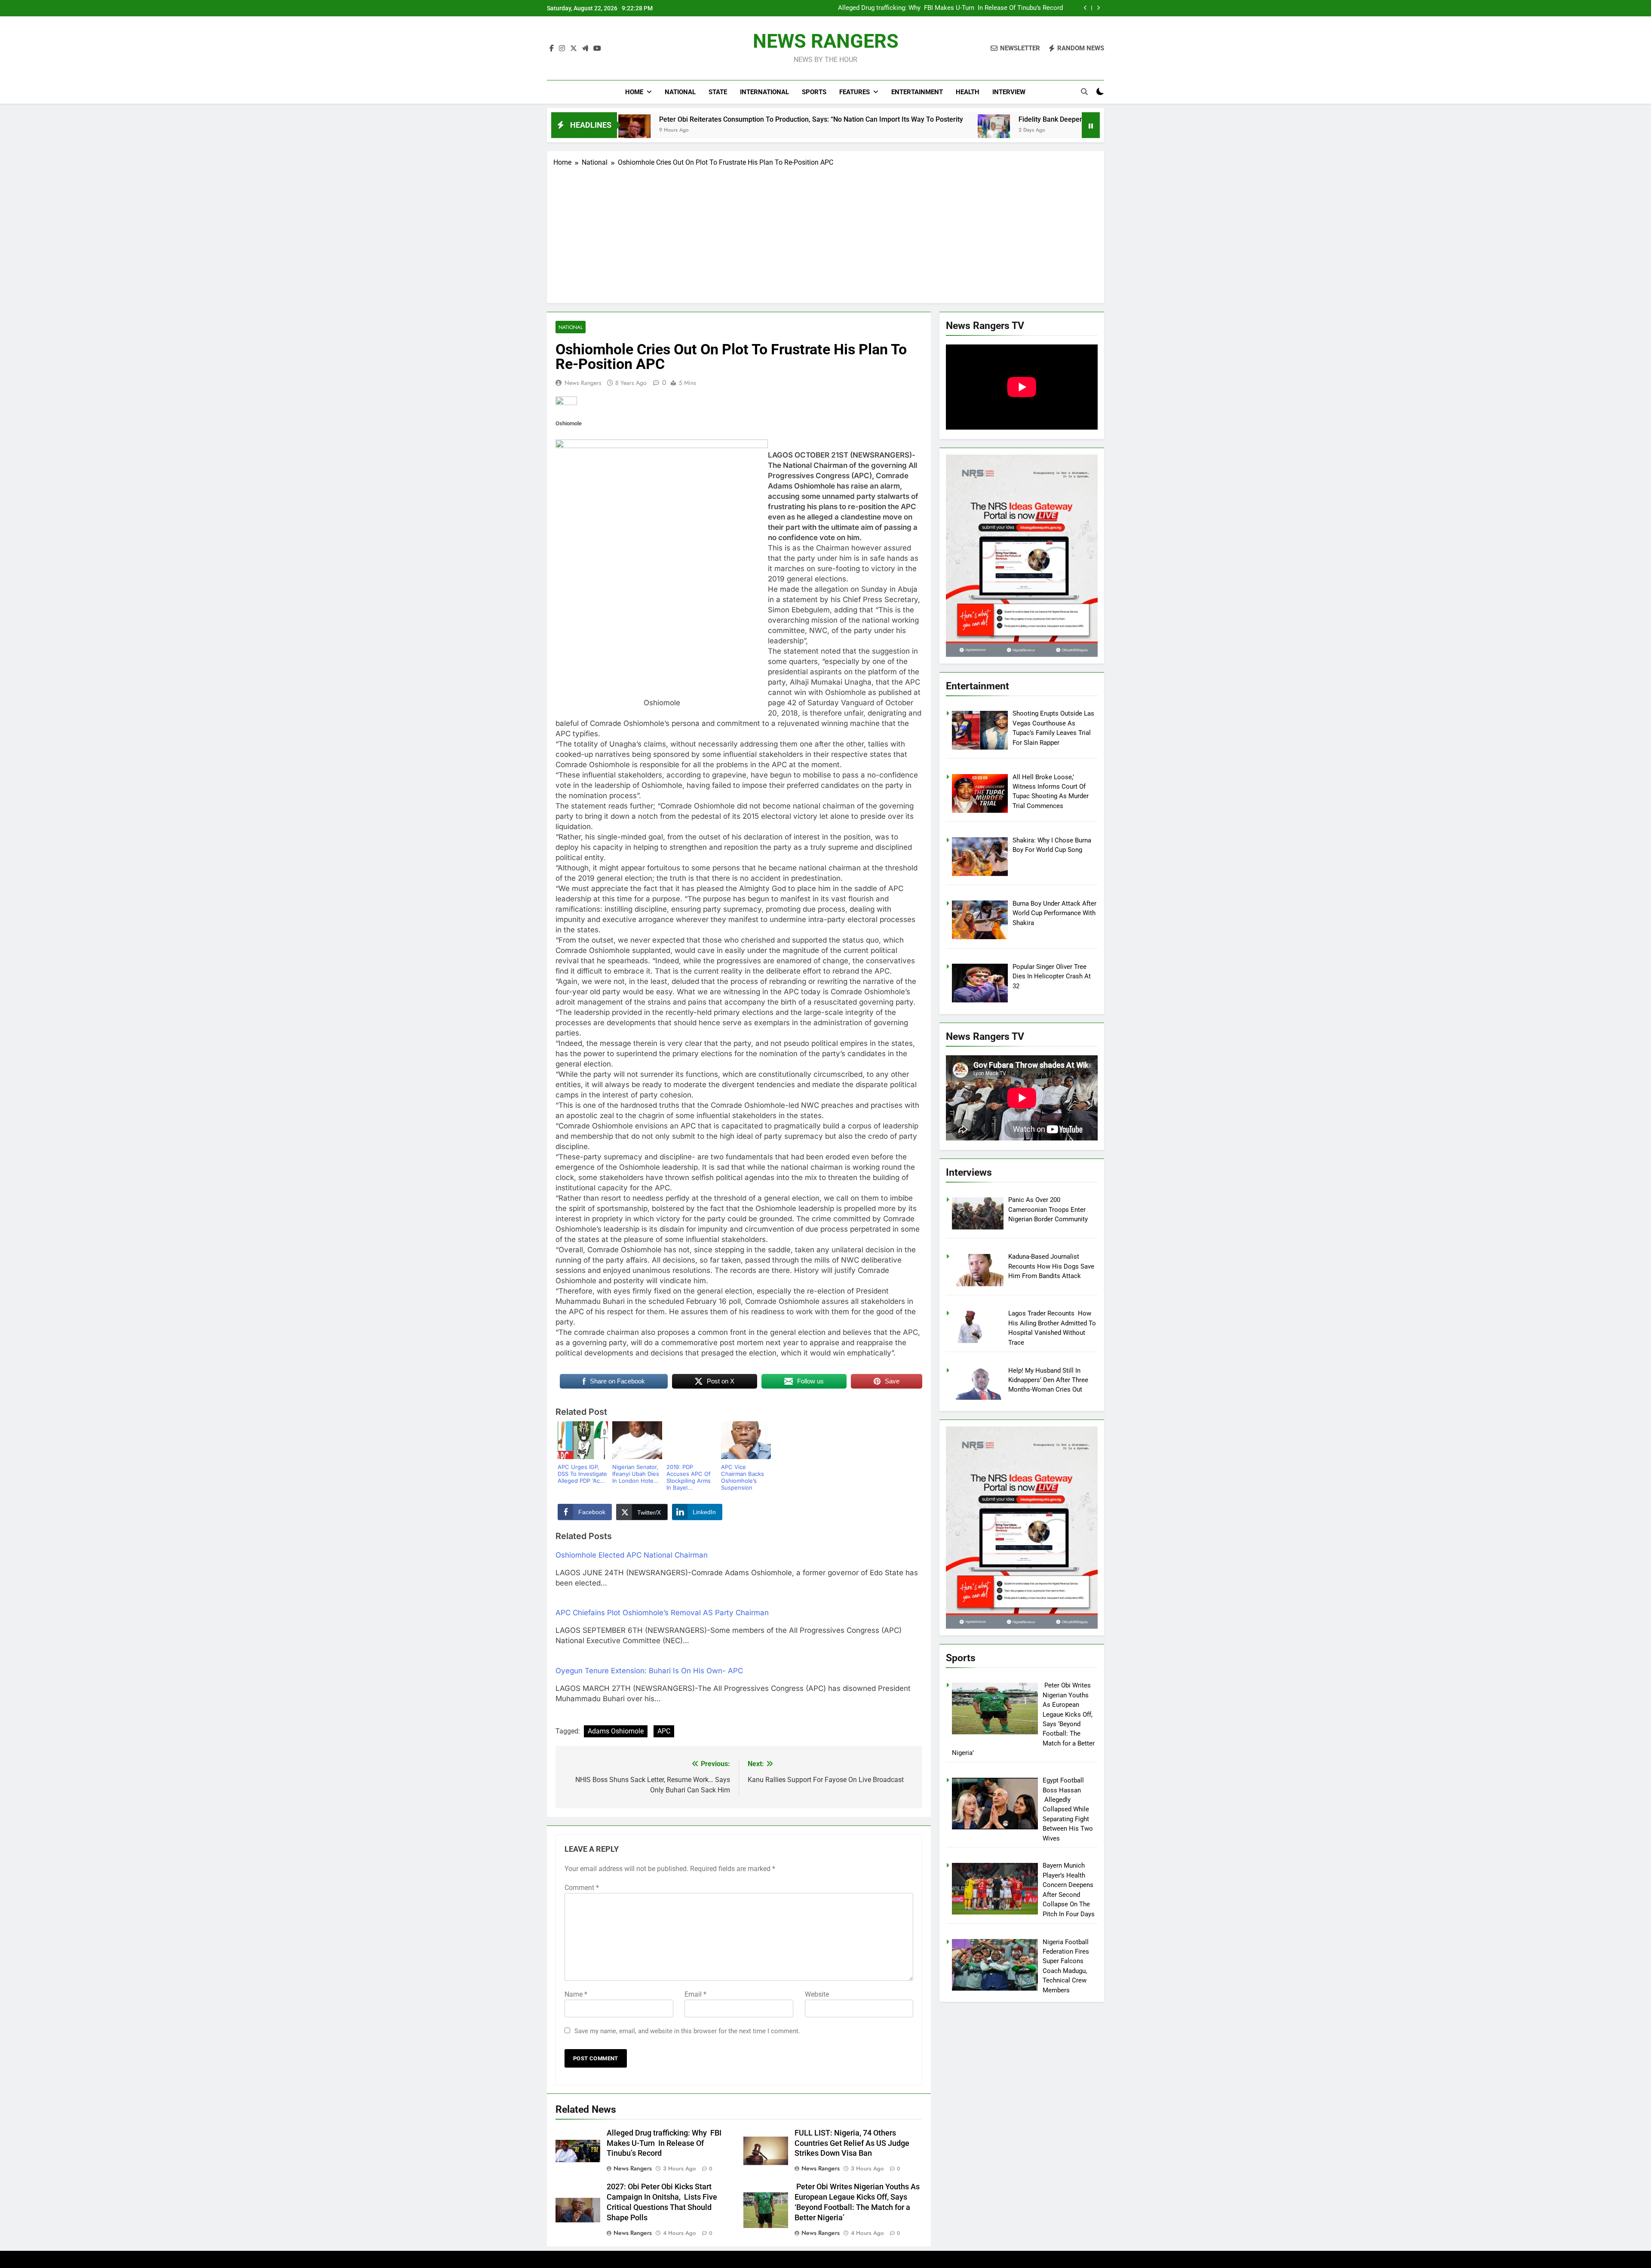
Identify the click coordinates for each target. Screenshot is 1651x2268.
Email (695, 1994)
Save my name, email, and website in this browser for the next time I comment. (687, 2031)
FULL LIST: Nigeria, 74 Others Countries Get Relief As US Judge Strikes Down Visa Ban (952, 8)
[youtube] (597, 49)
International (764, 92)
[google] (585, 49)
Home (634, 92)
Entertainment (917, 92)
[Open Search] (1084, 92)
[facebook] (552, 49)
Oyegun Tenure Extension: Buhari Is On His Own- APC (649, 1671)
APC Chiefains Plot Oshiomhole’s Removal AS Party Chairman (662, 1613)
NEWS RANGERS (826, 41)
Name (576, 1994)
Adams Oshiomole (616, 1731)
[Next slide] (1098, 8)
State (718, 92)
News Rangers (583, 383)
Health (968, 92)
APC (664, 1731)
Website (817, 1994)
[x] (574, 49)
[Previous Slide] (1085, 8)
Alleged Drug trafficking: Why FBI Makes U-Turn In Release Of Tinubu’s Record (664, 2143)
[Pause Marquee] (1091, 125)
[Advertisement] (825, 232)
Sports (814, 92)
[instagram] (562, 49)
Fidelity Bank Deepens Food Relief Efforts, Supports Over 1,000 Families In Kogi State (944, 119)
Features (855, 92)
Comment (582, 1888)
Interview (1009, 92)
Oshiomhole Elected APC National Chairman (632, 1555)
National (680, 92)
